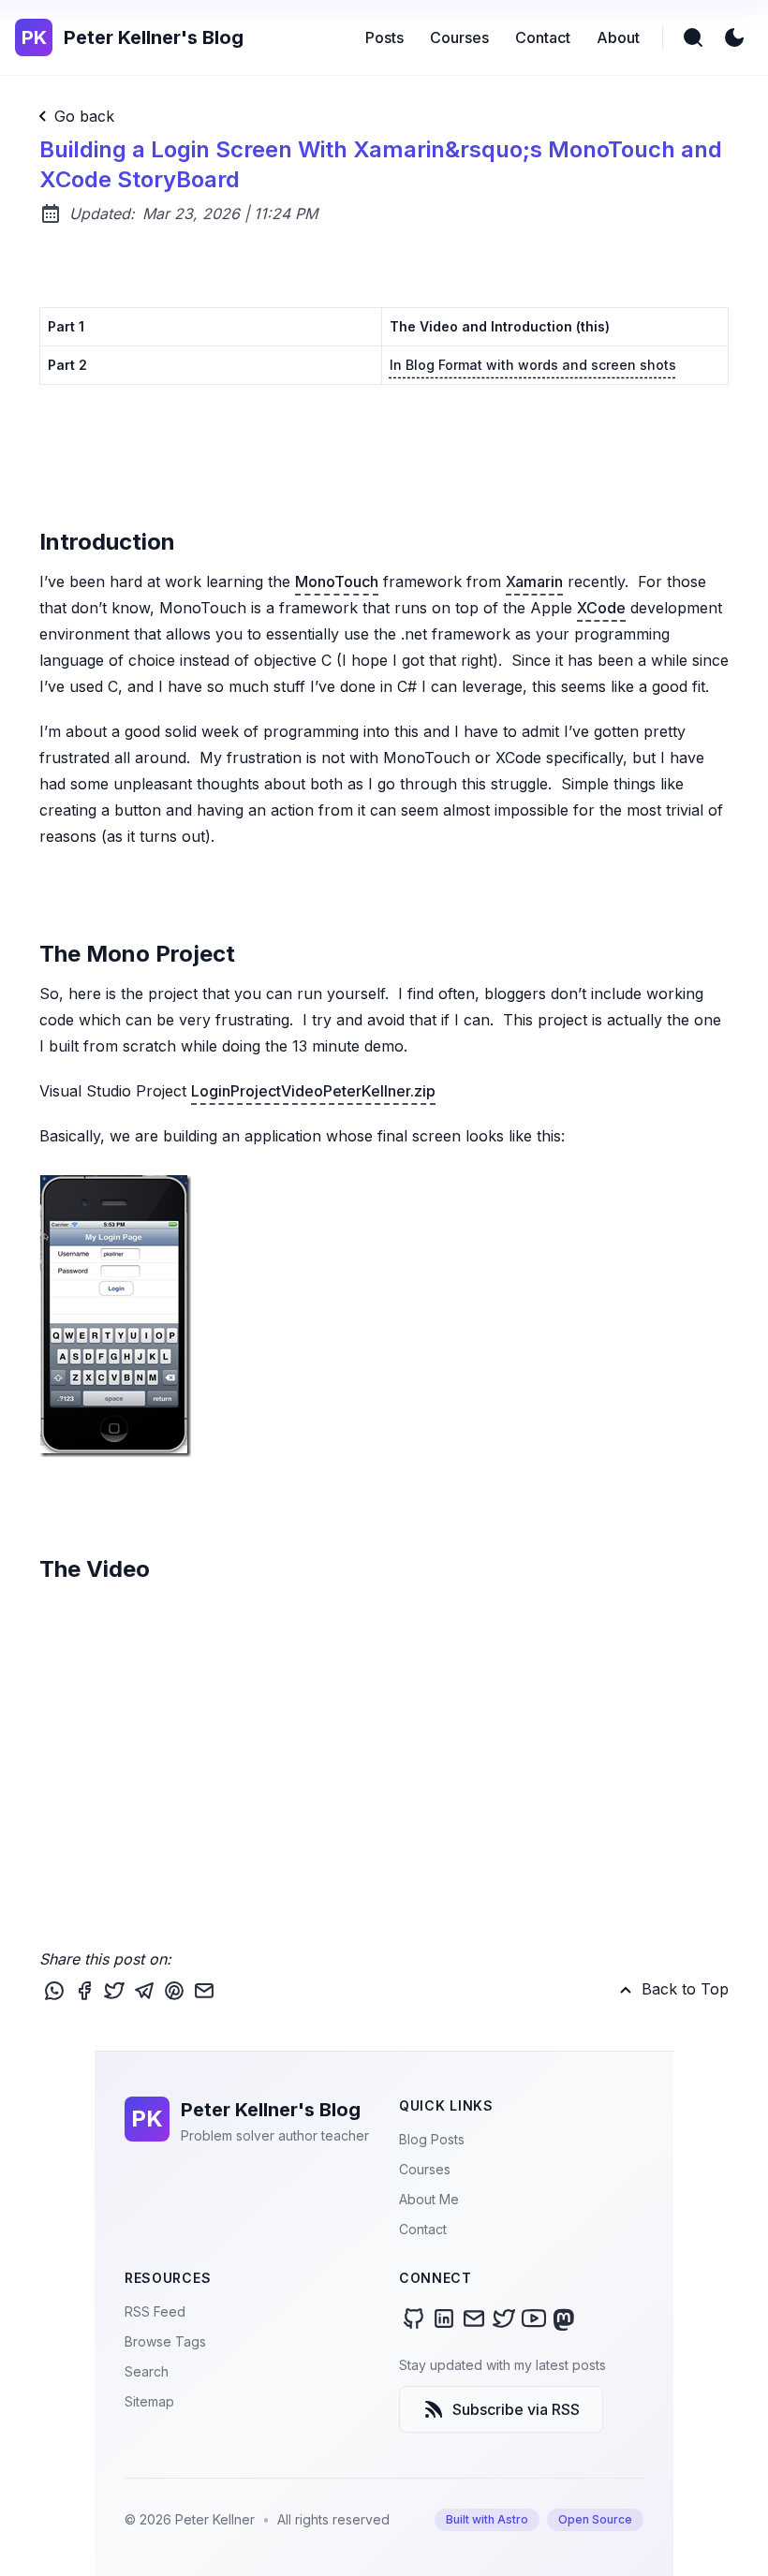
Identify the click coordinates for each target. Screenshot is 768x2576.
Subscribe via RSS (516, 2409)
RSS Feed (155, 2311)
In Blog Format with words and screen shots (533, 365)
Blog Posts (432, 2139)
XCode (601, 608)
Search (147, 2371)
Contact (423, 2229)
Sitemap (149, 2401)
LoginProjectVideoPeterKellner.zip (313, 1091)
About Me (429, 2199)
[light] (734, 37)
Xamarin (534, 581)
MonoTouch (337, 581)
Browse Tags (165, 2341)
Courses (425, 2169)
